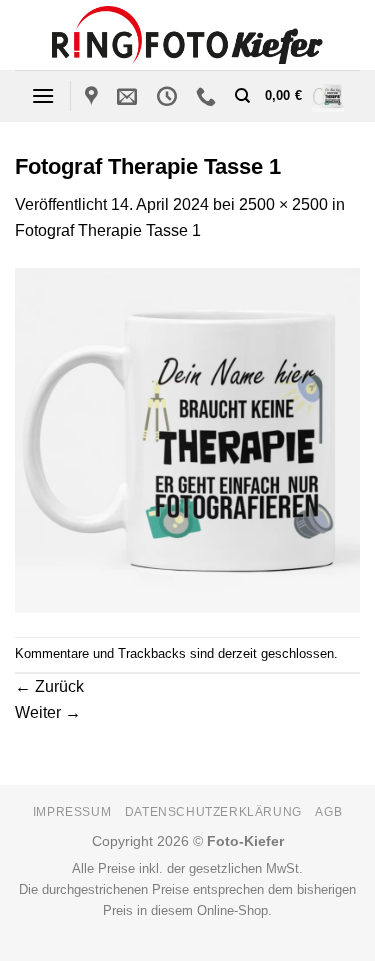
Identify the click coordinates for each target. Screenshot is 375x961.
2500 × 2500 (283, 204)
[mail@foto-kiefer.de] (129, 96)
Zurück (49, 686)
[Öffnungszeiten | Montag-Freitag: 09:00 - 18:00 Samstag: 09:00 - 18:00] (169, 96)
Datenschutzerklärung (213, 812)
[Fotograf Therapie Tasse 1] (187, 438)
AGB (328, 812)
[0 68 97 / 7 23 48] (208, 96)
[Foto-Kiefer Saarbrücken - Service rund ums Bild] (187, 34)
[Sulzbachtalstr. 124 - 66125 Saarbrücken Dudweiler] (94, 96)
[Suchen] (242, 96)
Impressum (72, 812)
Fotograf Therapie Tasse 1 (108, 230)
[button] (43, 95)
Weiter (48, 712)
